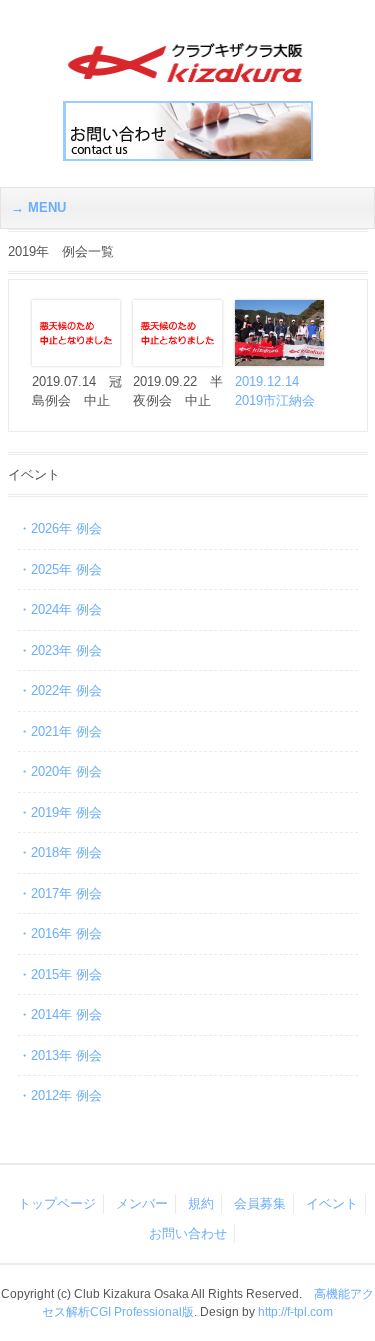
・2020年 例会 (60, 771)
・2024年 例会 (60, 609)
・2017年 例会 (60, 893)
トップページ (57, 1203)
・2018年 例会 (60, 852)
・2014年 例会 (60, 1014)
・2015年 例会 (60, 974)
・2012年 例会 (60, 1095)
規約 (201, 1203)
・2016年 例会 (60, 933)
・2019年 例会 (60, 812)
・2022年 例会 (60, 690)
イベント (332, 1203)
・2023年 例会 (60, 650)
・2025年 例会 (60, 569)
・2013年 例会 (60, 1055)
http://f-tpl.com (295, 1312)
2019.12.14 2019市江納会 (275, 391)
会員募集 (260, 1203)
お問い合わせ (188, 1233)
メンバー (142, 1203)
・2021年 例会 (60, 731)
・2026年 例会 (60, 528)
